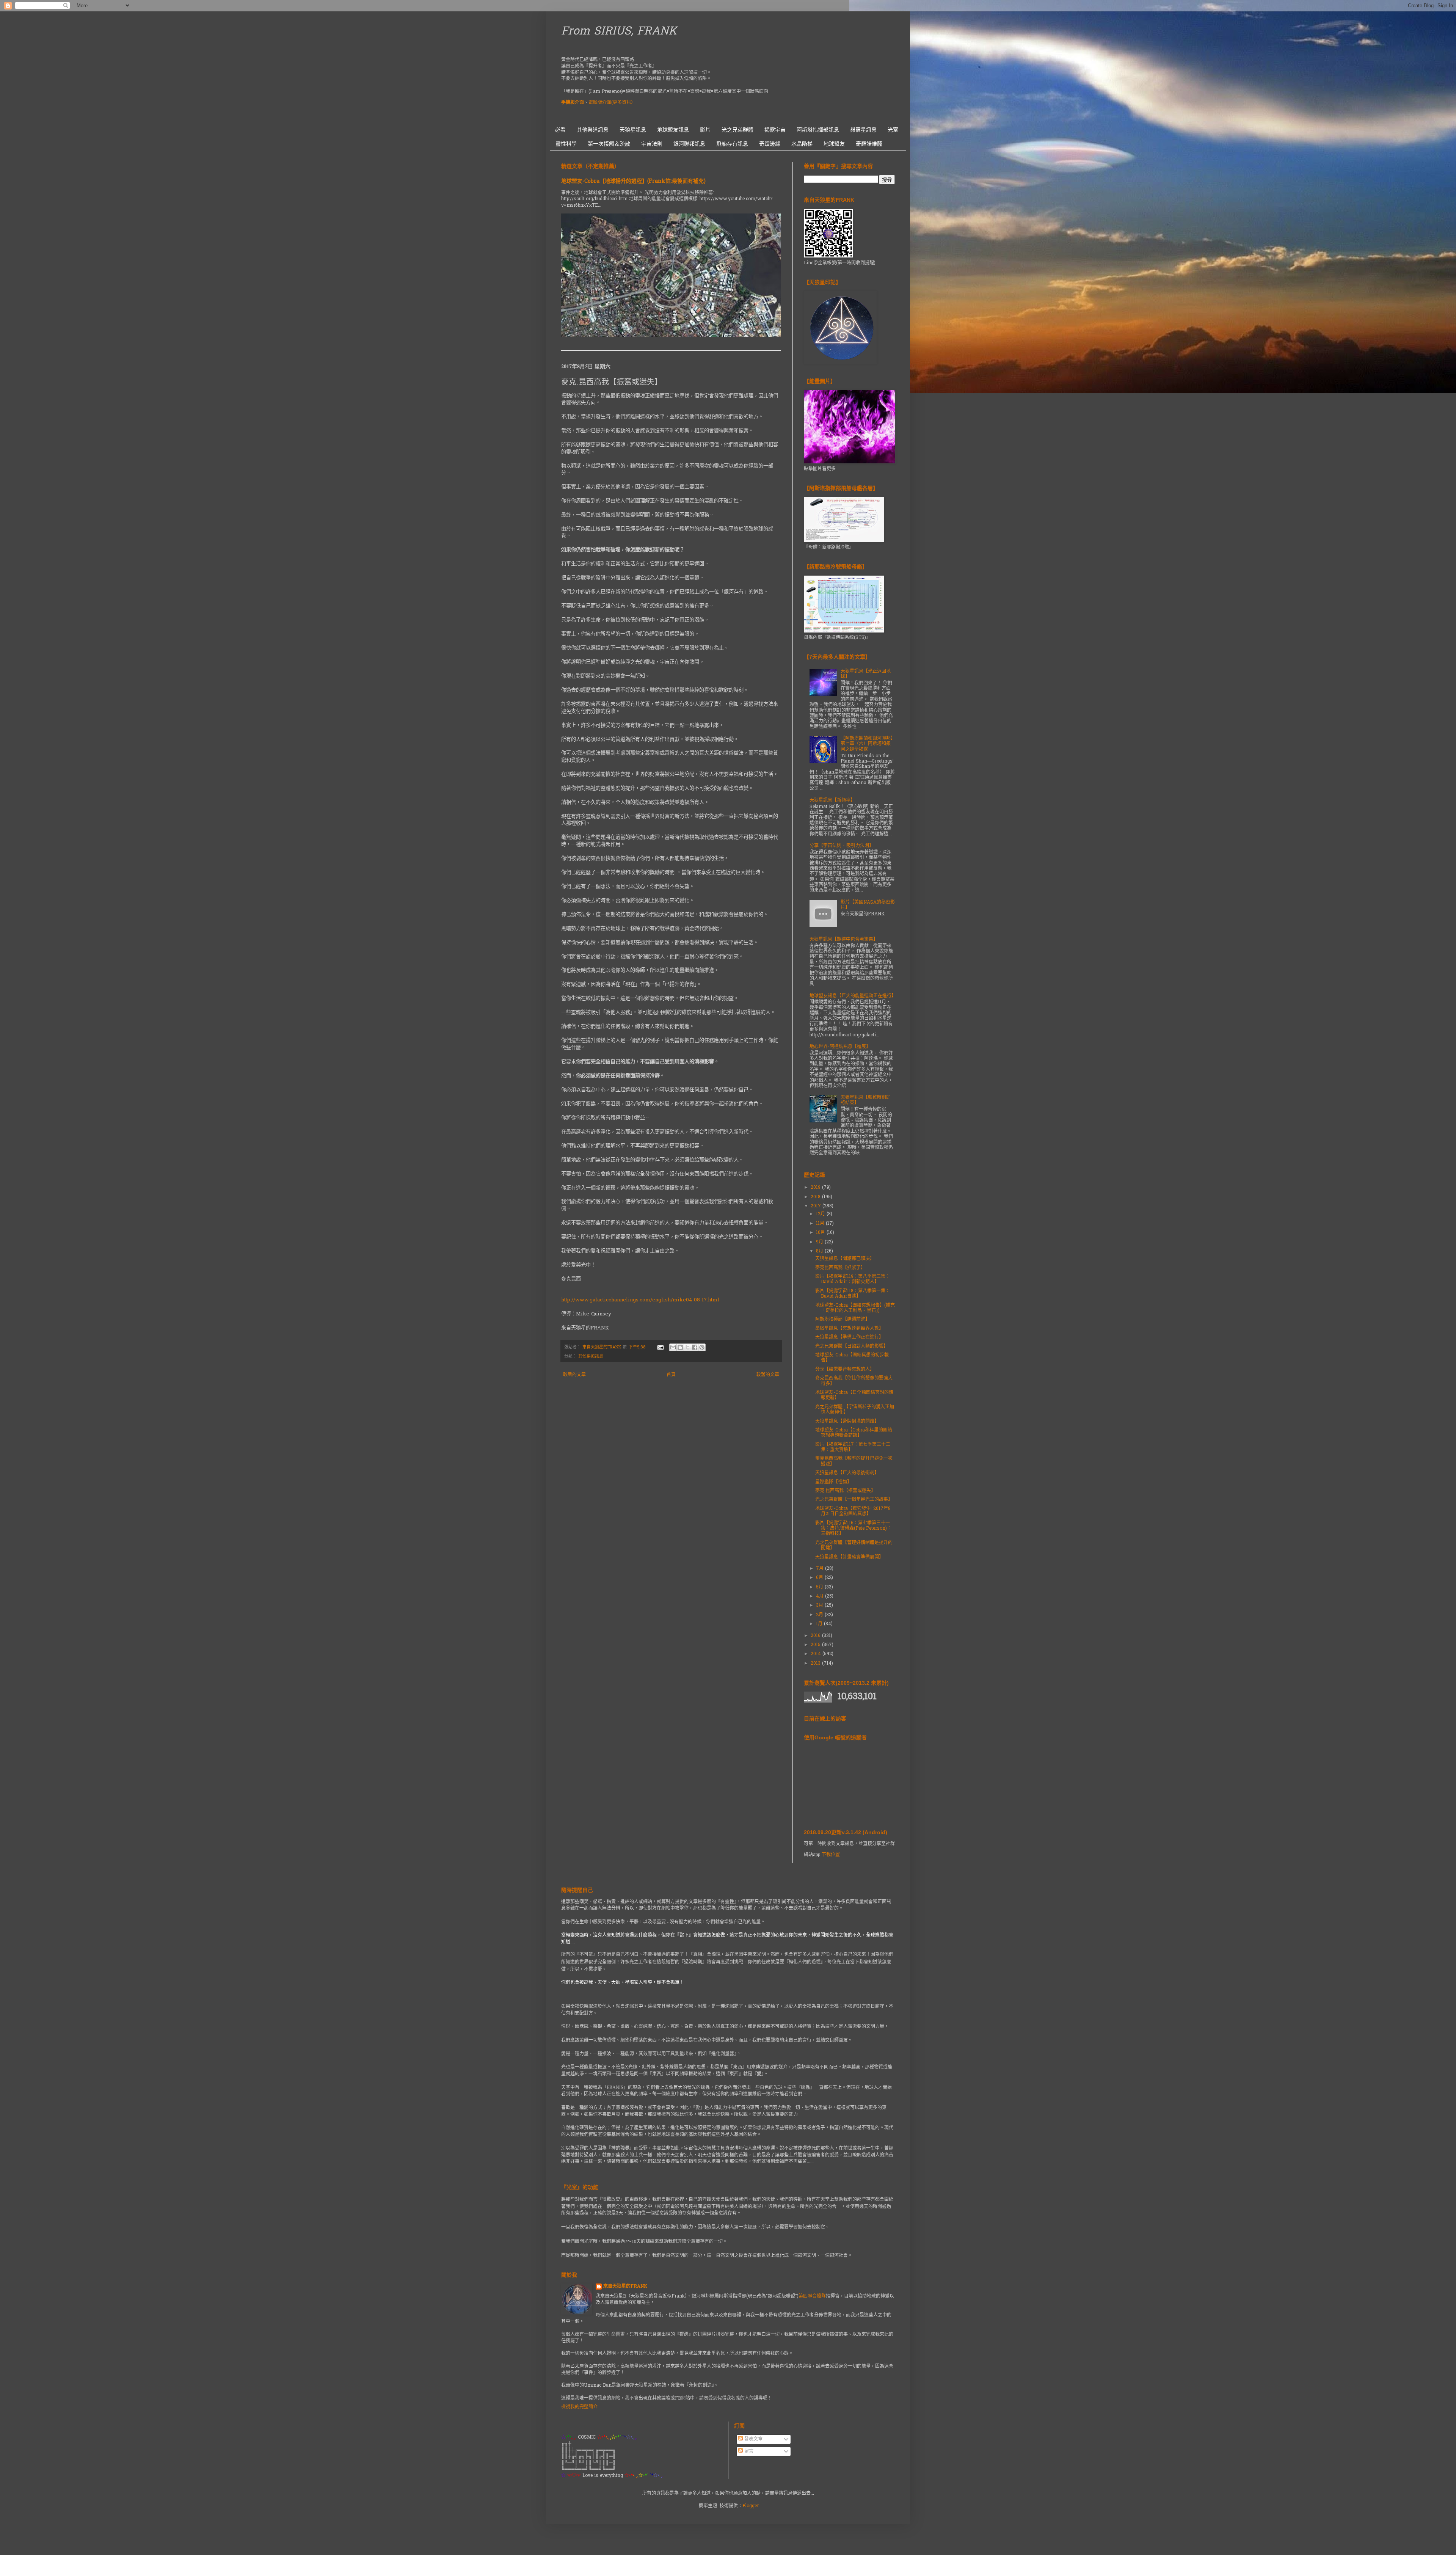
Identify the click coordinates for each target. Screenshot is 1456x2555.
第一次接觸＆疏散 (609, 144)
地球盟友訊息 (673, 130)
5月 (820, 1587)
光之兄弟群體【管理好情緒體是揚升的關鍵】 (854, 1546)
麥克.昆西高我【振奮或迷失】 (845, 1491)
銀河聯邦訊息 (689, 144)
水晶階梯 (802, 144)
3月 (820, 1606)
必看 (560, 130)
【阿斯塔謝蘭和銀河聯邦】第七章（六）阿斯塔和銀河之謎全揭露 (867, 744)
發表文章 (753, 2439)
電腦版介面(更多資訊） (612, 103)
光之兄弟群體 (737, 130)
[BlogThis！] (680, 1347)
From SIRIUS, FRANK (619, 32)
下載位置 (831, 1855)
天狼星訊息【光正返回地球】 (866, 674)
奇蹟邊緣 (770, 144)
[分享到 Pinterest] (702, 1347)
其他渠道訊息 (593, 130)
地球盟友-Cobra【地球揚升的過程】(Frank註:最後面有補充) (633, 181)
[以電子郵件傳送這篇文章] (673, 1347)
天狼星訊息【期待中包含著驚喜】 (844, 940)
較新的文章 (574, 1375)
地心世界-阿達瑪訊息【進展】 (840, 1047)
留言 (748, 2451)
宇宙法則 (652, 144)
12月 (821, 1214)
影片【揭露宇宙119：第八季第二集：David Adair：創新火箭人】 (853, 1279)
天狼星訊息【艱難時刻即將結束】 (866, 1100)
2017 (817, 1206)
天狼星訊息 (633, 130)
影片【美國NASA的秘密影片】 (868, 905)
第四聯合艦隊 (812, 2296)
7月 (821, 1569)
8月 (820, 1251)
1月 (820, 1624)
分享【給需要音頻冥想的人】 (845, 1370)
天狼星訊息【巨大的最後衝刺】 (847, 1473)
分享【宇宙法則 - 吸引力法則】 (842, 846)
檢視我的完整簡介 (579, 2407)
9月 (820, 1242)
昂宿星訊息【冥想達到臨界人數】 (849, 1329)
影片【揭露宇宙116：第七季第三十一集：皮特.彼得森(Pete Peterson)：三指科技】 (853, 1529)
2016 (816, 1636)
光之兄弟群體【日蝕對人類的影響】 (852, 1347)
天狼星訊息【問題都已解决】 (845, 1259)
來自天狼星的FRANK (625, 2287)
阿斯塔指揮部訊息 (818, 130)
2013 (816, 1664)
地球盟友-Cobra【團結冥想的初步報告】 (852, 1358)
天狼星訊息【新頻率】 (832, 800)
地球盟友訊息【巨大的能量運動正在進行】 (853, 996)
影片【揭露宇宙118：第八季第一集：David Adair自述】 (853, 1294)
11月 (821, 1224)
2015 (816, 1645)
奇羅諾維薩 (869, 144)
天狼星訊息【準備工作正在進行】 (849, 1337)
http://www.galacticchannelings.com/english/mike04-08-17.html (640, 1300)
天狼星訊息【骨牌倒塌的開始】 (847, 1422)
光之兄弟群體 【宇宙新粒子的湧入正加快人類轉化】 (855, 1410)
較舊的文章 (768, 1375)
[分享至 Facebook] (695, 1347)
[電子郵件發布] (660, 1347)
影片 (705, 130)
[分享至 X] (687, 1347)
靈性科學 (566, 144)
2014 (817, 1654)
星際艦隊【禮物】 (833, 1482)
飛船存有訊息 (732, 144)
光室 (893, 130)
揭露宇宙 (775, 130)
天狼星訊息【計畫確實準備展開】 (849, 1557)
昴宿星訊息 (863, 130)
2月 (820, 1615)
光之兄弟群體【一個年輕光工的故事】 (854, 1500)
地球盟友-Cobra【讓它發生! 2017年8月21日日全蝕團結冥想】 (853, 1511)
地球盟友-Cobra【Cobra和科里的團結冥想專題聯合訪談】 (854, 1433)
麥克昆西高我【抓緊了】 (840, 1268)
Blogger (751, 2506)
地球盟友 (834, 144)
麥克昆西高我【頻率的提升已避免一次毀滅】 (854, 1461)
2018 (816, 1197)
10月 (821, 1233)
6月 (820, 1578)
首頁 (671, 1375)
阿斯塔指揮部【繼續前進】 (843, 1320)
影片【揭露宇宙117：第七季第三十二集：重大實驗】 (853, 1447)
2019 (816, 1188)
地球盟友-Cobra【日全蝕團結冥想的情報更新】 (854, 1395)
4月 (821, 1596)
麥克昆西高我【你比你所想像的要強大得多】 (854, 1381)
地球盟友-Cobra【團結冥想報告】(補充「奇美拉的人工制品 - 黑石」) (855, 1308)
